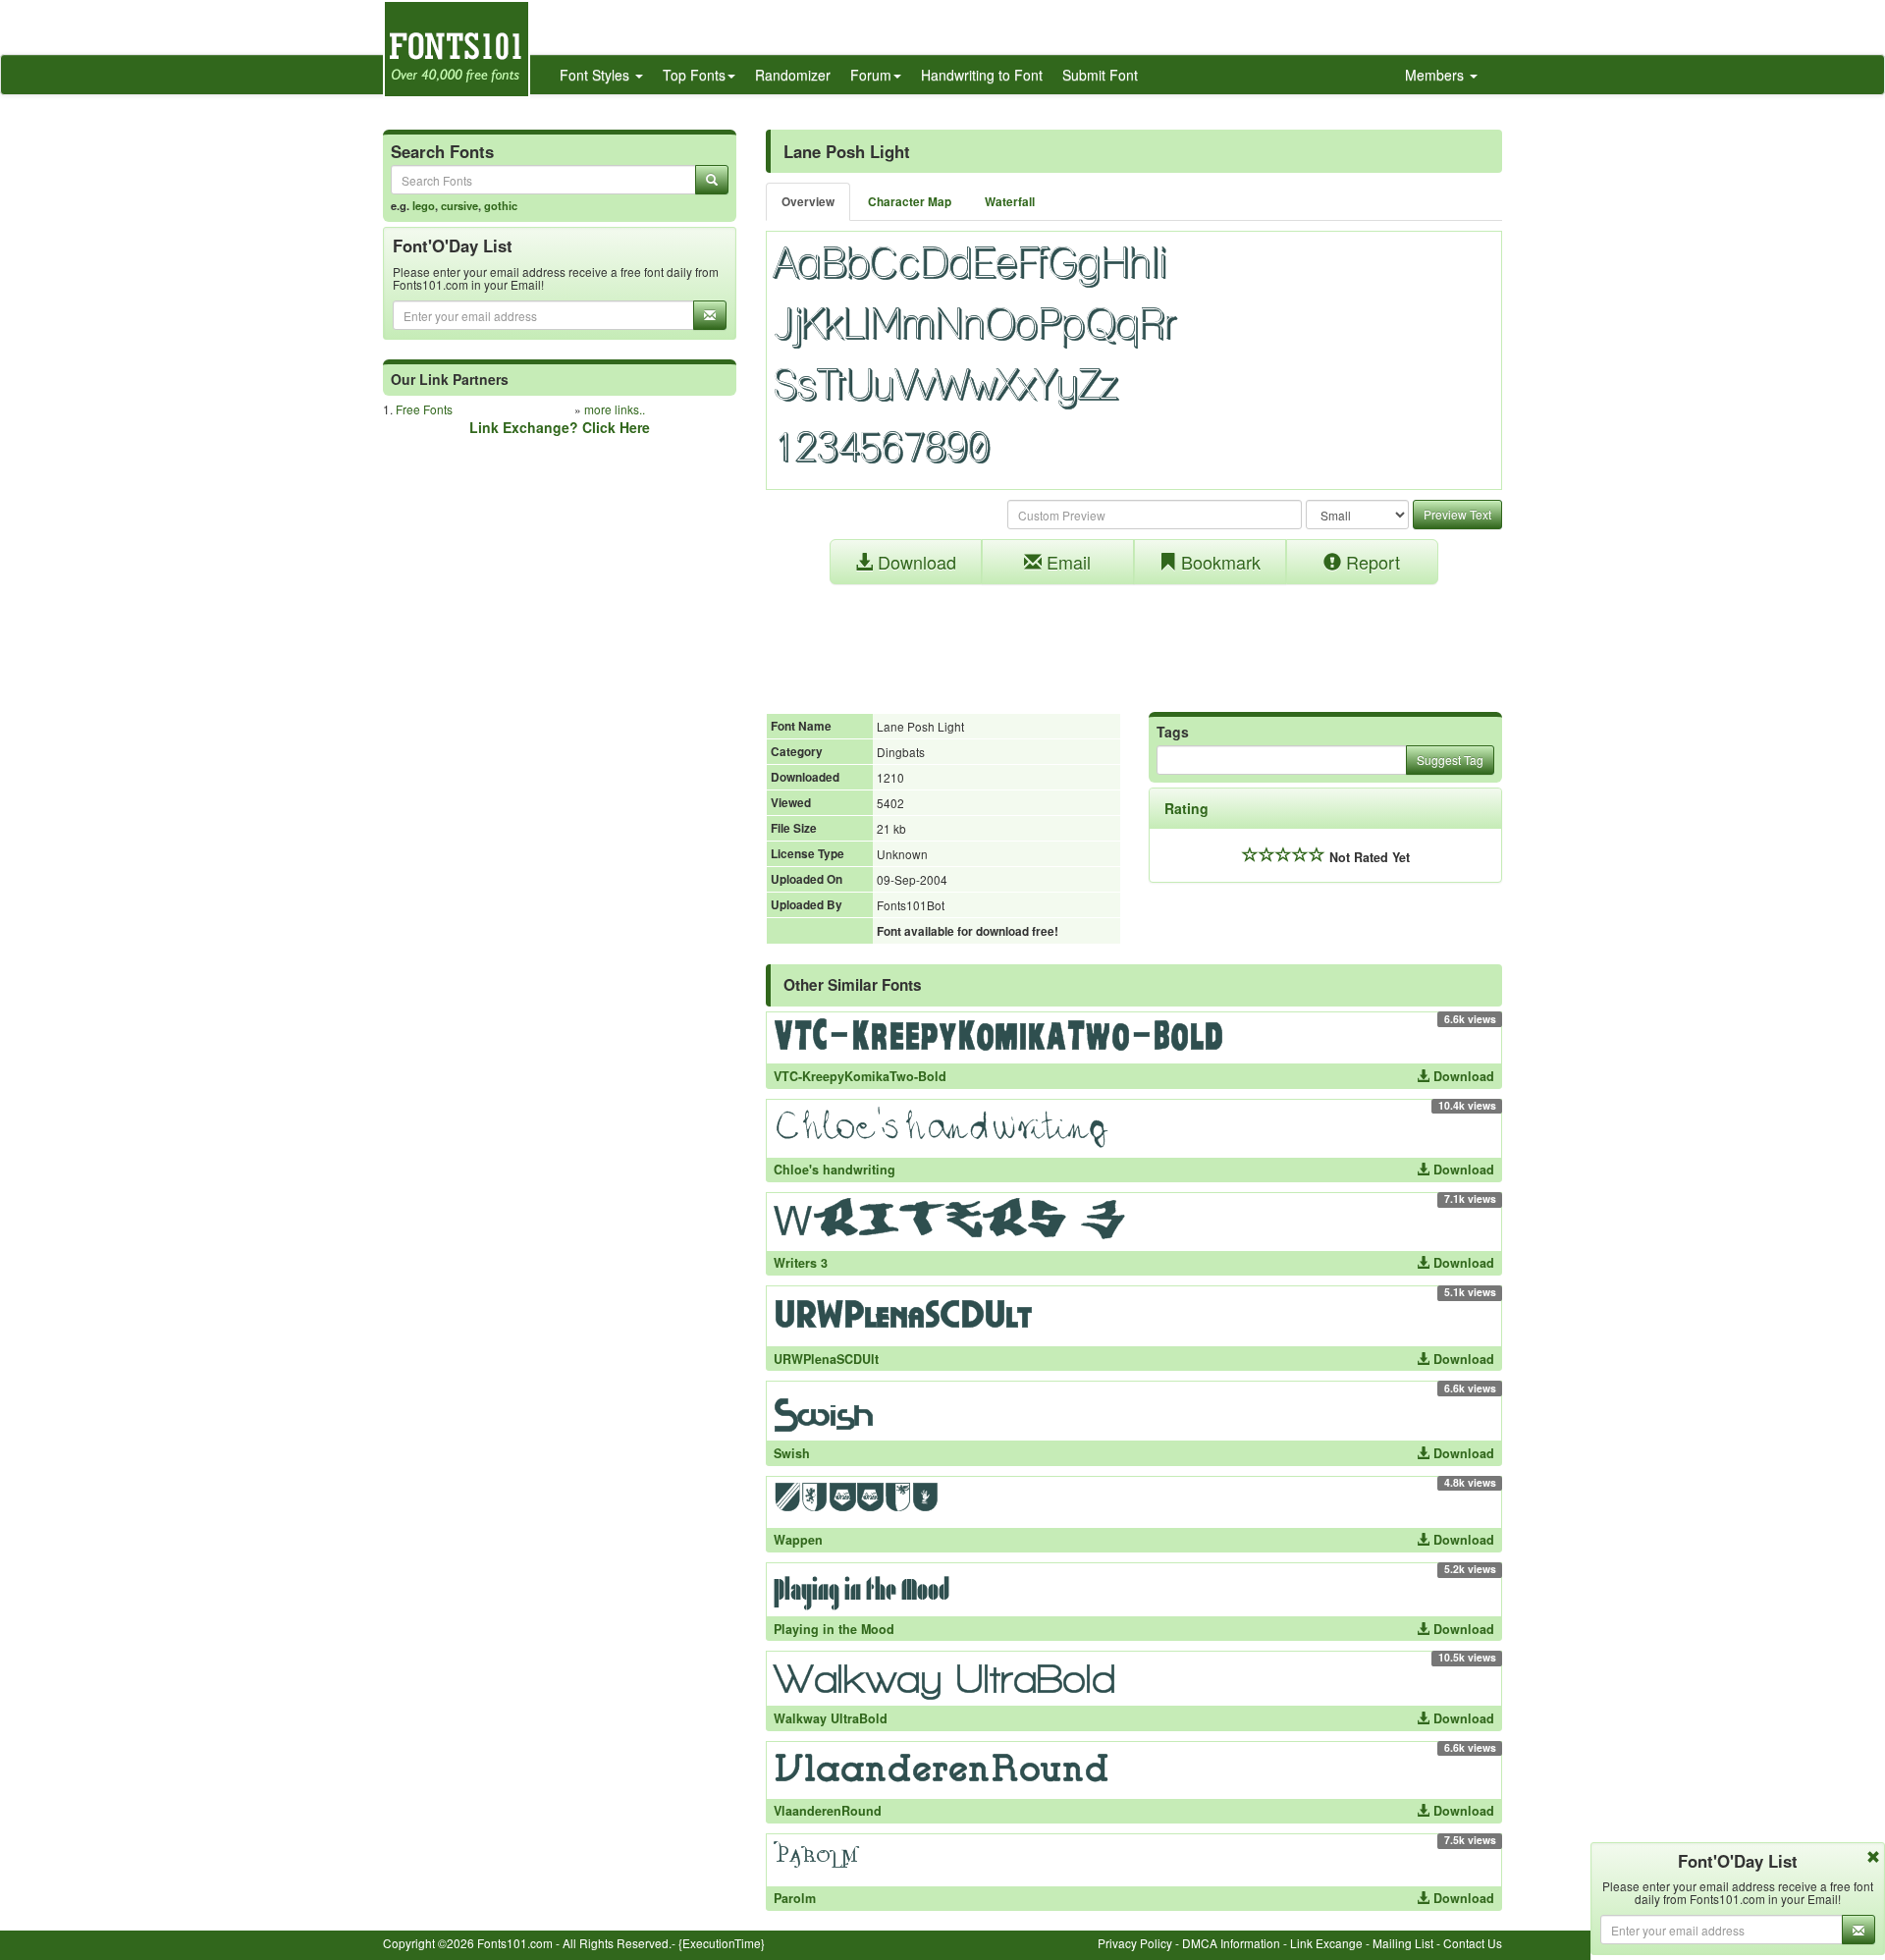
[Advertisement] (1134, 638)
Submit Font (1100, 75)
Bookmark (1218, 562)
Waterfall (1010, 202)
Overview (808, 202)
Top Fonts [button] (694, 75)
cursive (459, 205)
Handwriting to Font (982, 75)
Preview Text (1457, 514)
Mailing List (1403, 1943)
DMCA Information (1231, 1943)
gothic (501, 205)
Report (1371, 562)
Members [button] (1436, 75)
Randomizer (793, 75)
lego (424, 205)
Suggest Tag (1450, 760)
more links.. (615, 409)
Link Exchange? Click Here (560, 427)
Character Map (910, 202)
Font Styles (596, 75)
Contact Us (1473, 1943)
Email (1066, 562)
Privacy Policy (1135, 1943)
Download (915, 562)
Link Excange (1326, 1943)
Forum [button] (871, 75)
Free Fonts (424, 409)
